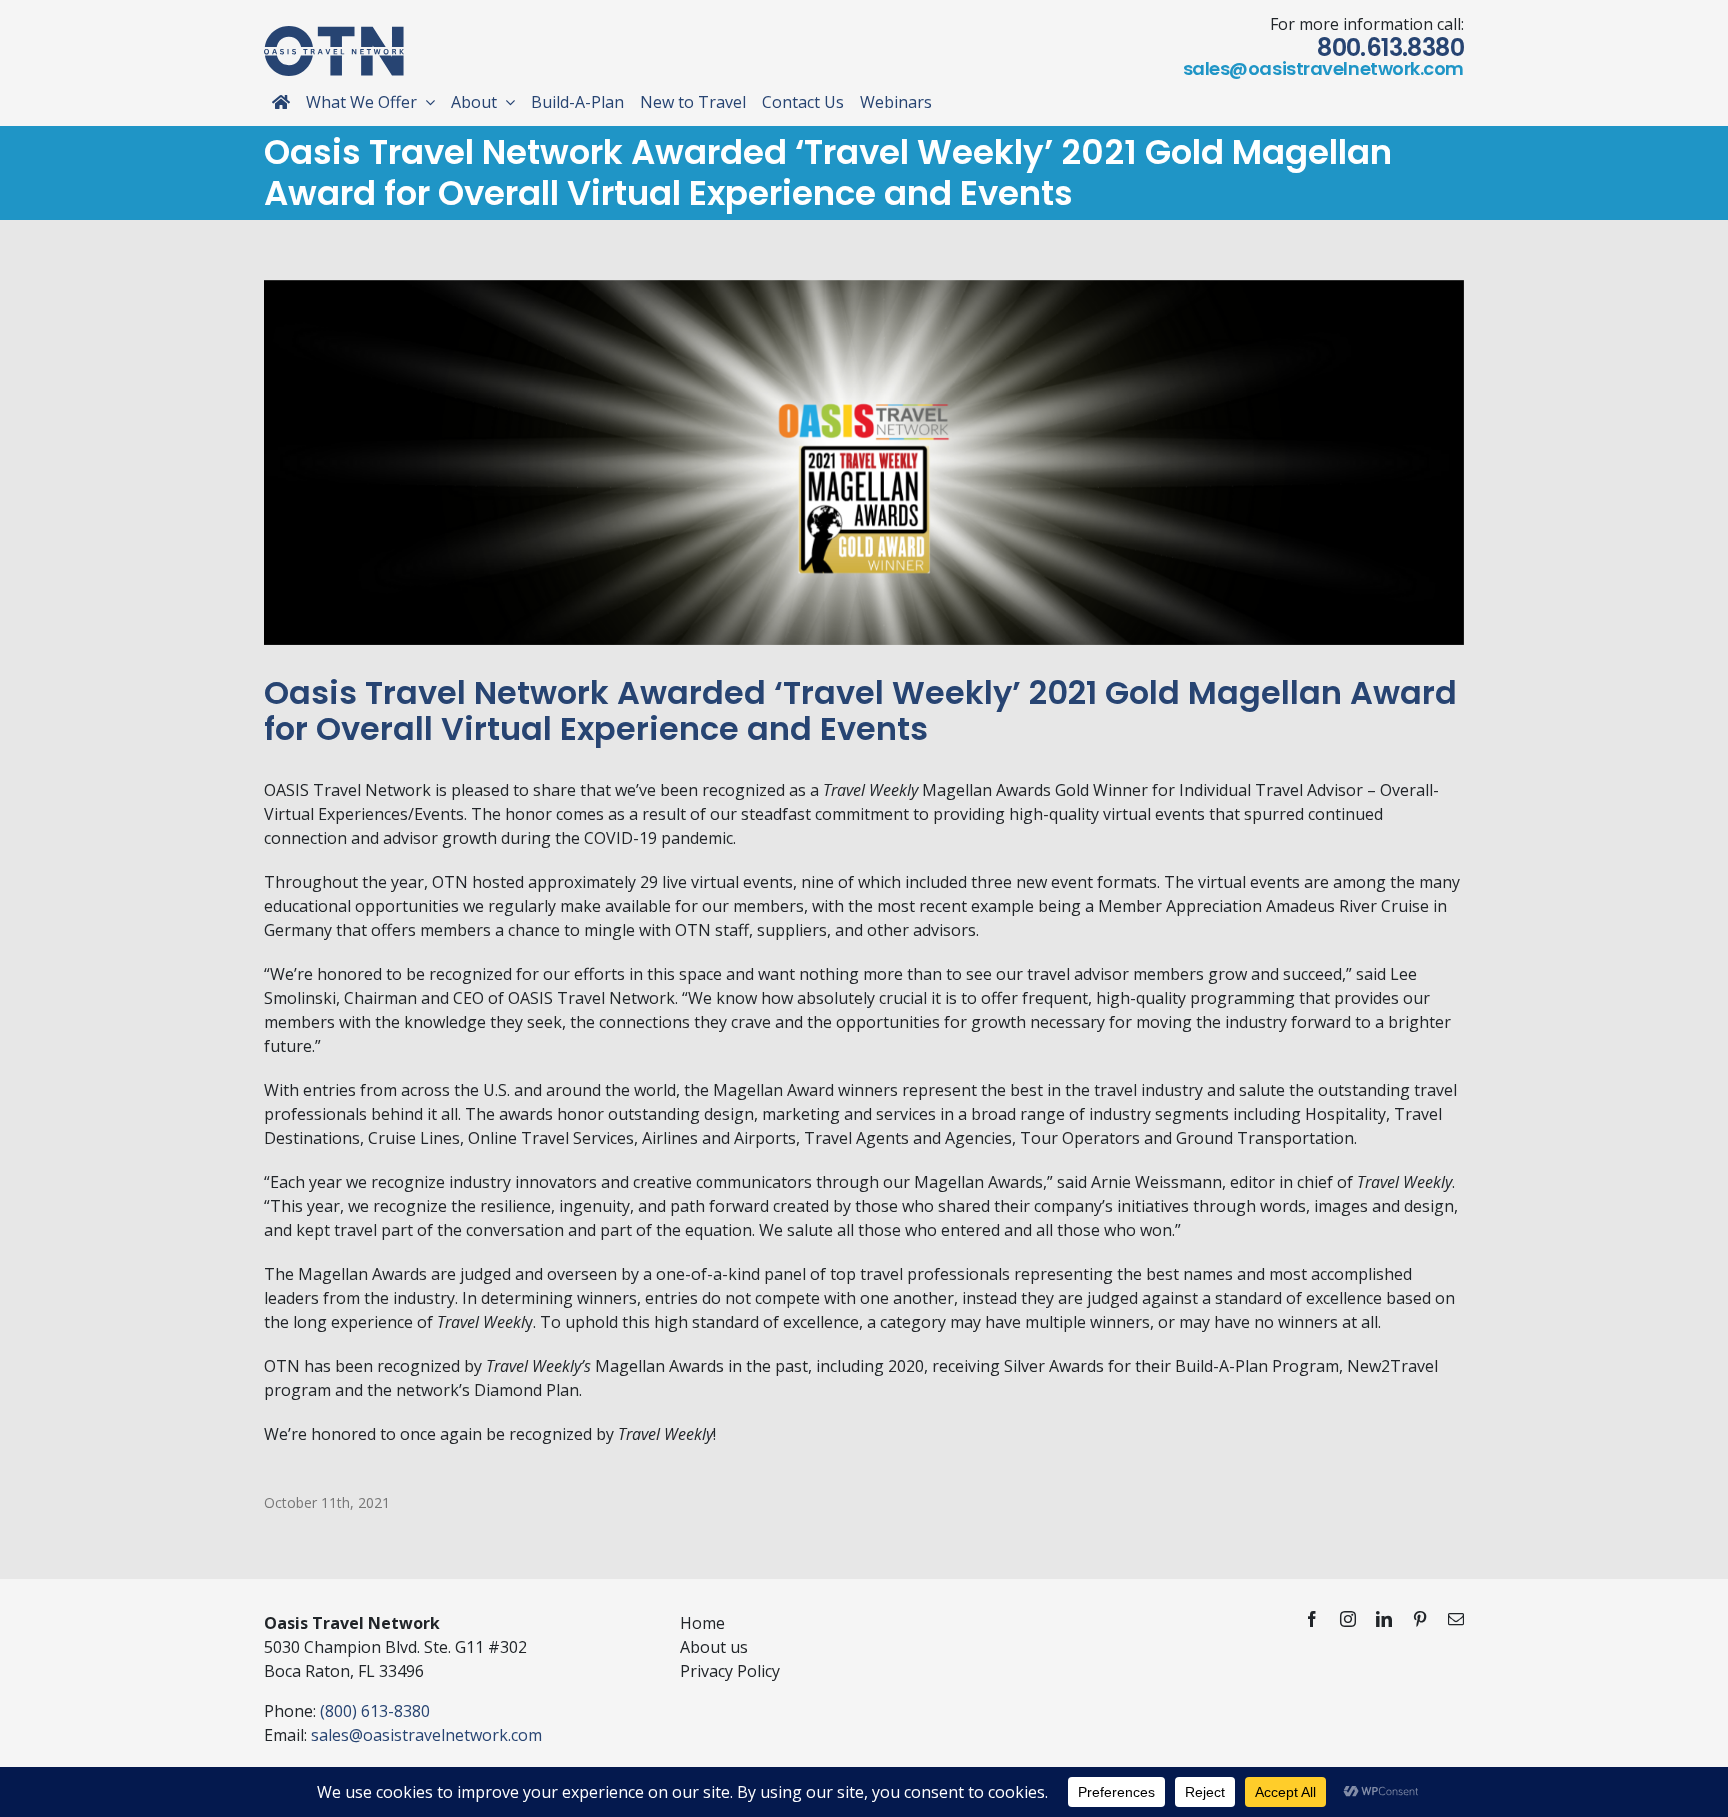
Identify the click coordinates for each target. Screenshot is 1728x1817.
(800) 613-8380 (375, 1711)
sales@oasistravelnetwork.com (1323, 68)
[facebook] (1312, 1619)
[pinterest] (1420, 1619)
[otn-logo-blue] (334, 34)
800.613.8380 (1390, 47)
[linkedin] (1384, 1619)
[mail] (1456, 1619)
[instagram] (1348, 1619)
